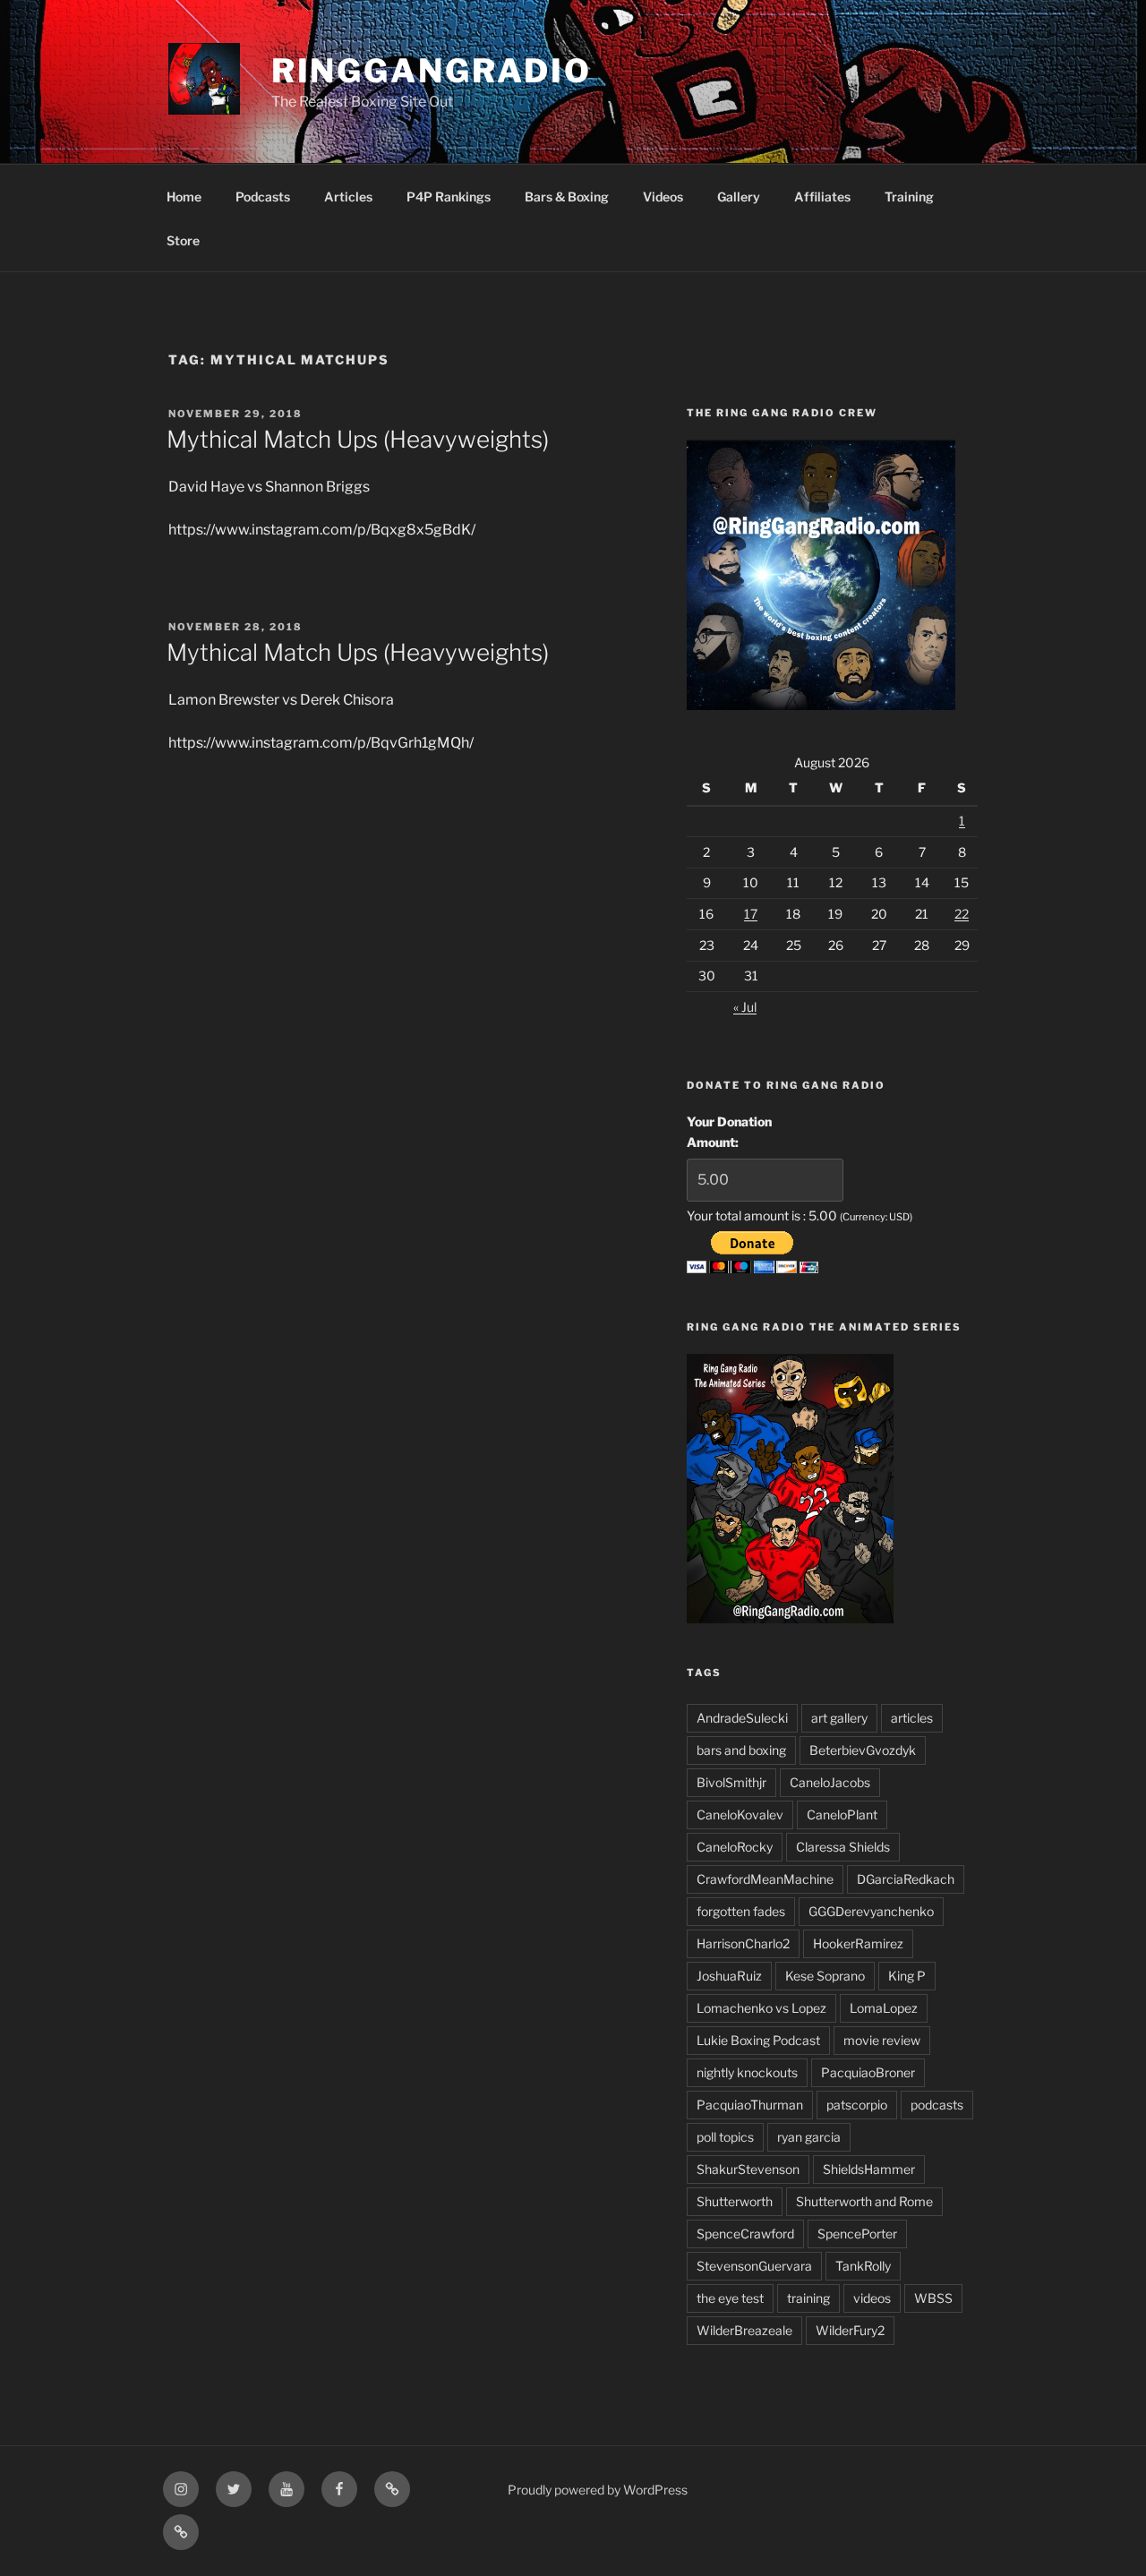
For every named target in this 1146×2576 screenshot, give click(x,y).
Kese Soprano (825, 1976)
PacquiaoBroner (868, 2072)
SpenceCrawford (745, 2234)
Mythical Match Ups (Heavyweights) (358, 439)
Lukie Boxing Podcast (758, 2040)
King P (907, 1976)
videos (872, 2298)
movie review (882, 2040)
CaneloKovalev (740, 1814)
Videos (663, 197)
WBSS (933, 2298)
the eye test (730, 2298)
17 (751, 914)
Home (184, 197)
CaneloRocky (735, 1847)
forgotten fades (741, 1911)
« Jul (745, 1007)
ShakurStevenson (748, 2169)
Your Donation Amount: (729, 1131)
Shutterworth (735, 2201)
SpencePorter (857, 2234)
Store (183, 240)
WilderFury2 (850, 2330)
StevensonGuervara (754, 2266)
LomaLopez (884, 2008)
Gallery (739, 197)
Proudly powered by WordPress (598, 2490)
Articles (348, 197)
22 (962, 914)
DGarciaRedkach (906, 1879)
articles (912, 1718)
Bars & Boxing (567, 197)
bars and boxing (741, 1750)
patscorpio (857, 2105)
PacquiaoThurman (750, 2105)
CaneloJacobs (830, 1782)
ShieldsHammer (869, 2169)
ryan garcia (809, 2137)
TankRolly (863, 2266)
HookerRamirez (858, 1943)
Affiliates (822, 197)
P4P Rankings (449, 197)
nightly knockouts (747, 2072)
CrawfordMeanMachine (765, 1879)
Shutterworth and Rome (864, 2201)
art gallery (839, 1718)
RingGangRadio (432, 71)
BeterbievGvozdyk (863, 1750)
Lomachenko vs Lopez (761, 2008)
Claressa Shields (843, 1847)
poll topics (725, 2137)
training (808, 2298)
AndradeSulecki (742, 1718)
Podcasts (263, 197)
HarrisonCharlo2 (743, 1943)
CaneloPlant (842, 1814)
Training (909, 197)
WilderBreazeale (744, 2330)
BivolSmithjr (731, 1782)
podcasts (937, 2105)
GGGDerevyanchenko (871, 1911)
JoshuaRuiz (729, 1976)
